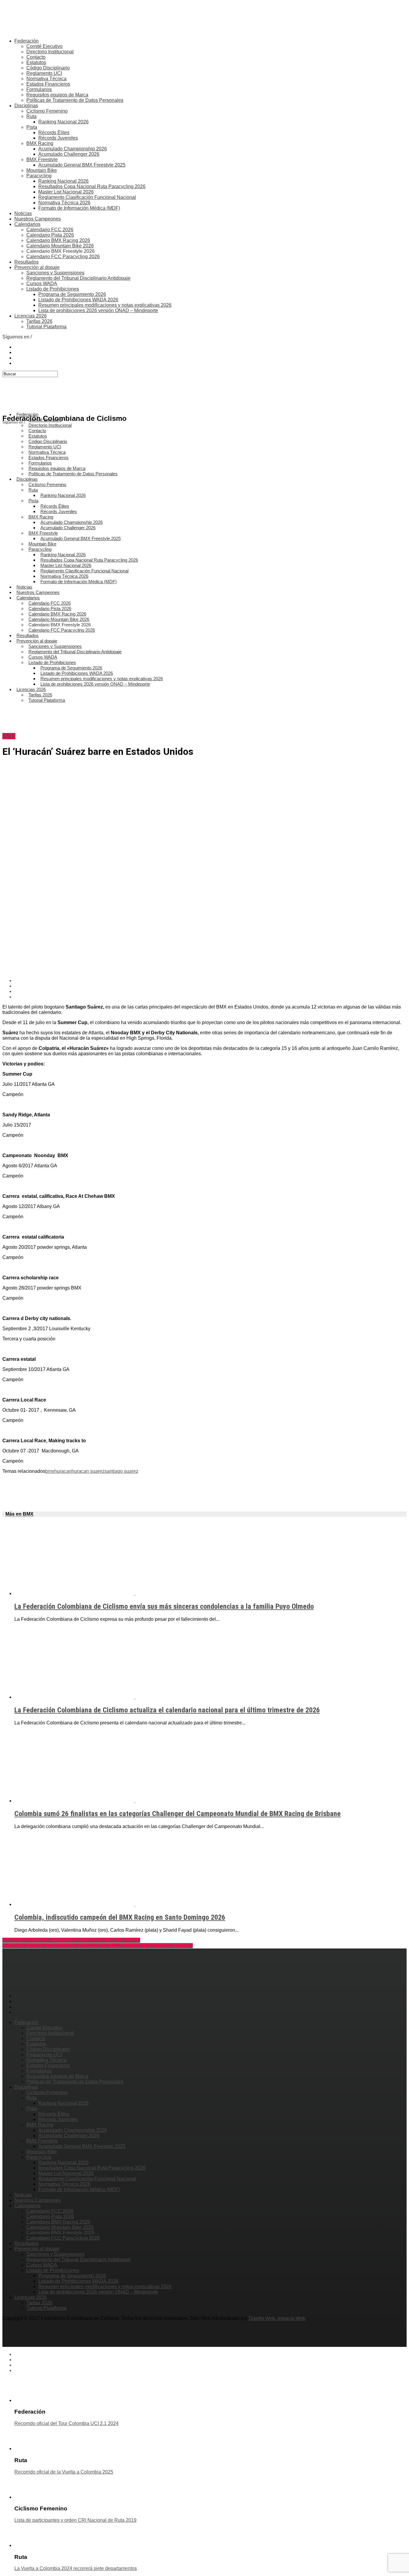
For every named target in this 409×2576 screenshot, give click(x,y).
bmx (50, 1471)
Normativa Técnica (46, 79)
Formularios (39, 89)
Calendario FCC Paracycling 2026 (63, 257)
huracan (63, 1471)
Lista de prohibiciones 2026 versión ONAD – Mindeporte (98, 310)
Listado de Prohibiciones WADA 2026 (78, 300)
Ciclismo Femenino (47, 111)
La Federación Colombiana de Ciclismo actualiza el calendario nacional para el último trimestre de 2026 (167, 1710)
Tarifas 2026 (39, 321)
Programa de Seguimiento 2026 (72, 294)
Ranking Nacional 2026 (63, 122)
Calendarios (27, 224)
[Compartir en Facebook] (210, 981)
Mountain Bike (42, 170)
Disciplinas (26, 106)
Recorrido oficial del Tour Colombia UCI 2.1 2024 (66, 2423)
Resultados (26, 262)
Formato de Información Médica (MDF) (79, 208)
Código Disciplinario (48, 68)
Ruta (31, 116)
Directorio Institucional (50, 52)
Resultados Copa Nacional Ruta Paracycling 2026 (92, 186)
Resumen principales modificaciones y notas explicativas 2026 (105, 305)
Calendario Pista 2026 (50, 235)
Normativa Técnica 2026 (64, 203)
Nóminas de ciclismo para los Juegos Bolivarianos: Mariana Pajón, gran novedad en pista (98, 1946)
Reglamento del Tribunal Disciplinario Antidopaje (78, 278)
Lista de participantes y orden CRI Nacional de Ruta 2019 (75, 2520)
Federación (26, 41)
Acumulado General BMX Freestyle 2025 (82, 165)
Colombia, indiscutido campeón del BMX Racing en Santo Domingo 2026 (120, 1917)
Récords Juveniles (58, 138)
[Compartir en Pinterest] (210, 991)
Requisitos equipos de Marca (57, 95)
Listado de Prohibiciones (53, 289)
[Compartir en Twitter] (210, 986)
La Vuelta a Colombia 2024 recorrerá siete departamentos (76, 2568)
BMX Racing (40, 143)
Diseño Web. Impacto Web (277, 2318)
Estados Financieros (48, 84)
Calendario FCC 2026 (50, 230)
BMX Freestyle (42, 160)
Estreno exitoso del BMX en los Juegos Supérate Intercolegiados (71, 1940)
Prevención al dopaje (37, 267)
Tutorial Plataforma (46, 327)
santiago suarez (121, 1471)
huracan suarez (88, 1471)
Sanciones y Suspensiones (55, 273)
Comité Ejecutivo (44, 46)
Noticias (23, 213)
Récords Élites (54, 133)
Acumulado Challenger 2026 (69, 154)
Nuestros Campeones (38, 219)
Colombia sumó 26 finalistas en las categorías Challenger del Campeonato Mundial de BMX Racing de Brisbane (178, 1814)
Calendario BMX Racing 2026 (58, 240)
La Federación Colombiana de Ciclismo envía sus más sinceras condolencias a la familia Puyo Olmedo (164, 1606)
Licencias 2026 (31, 316)
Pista (32, 127)
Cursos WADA (42, 284)
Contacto (36, 57)
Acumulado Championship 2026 (73, 149)
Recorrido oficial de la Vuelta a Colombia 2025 (64, 2472)
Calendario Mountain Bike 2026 (60, 246)
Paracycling (39, 176)
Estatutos (36, 62)
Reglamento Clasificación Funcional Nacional (87, 197)
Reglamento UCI (44, 73)
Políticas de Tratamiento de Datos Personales (75, 100)
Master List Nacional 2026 (66, 192)
